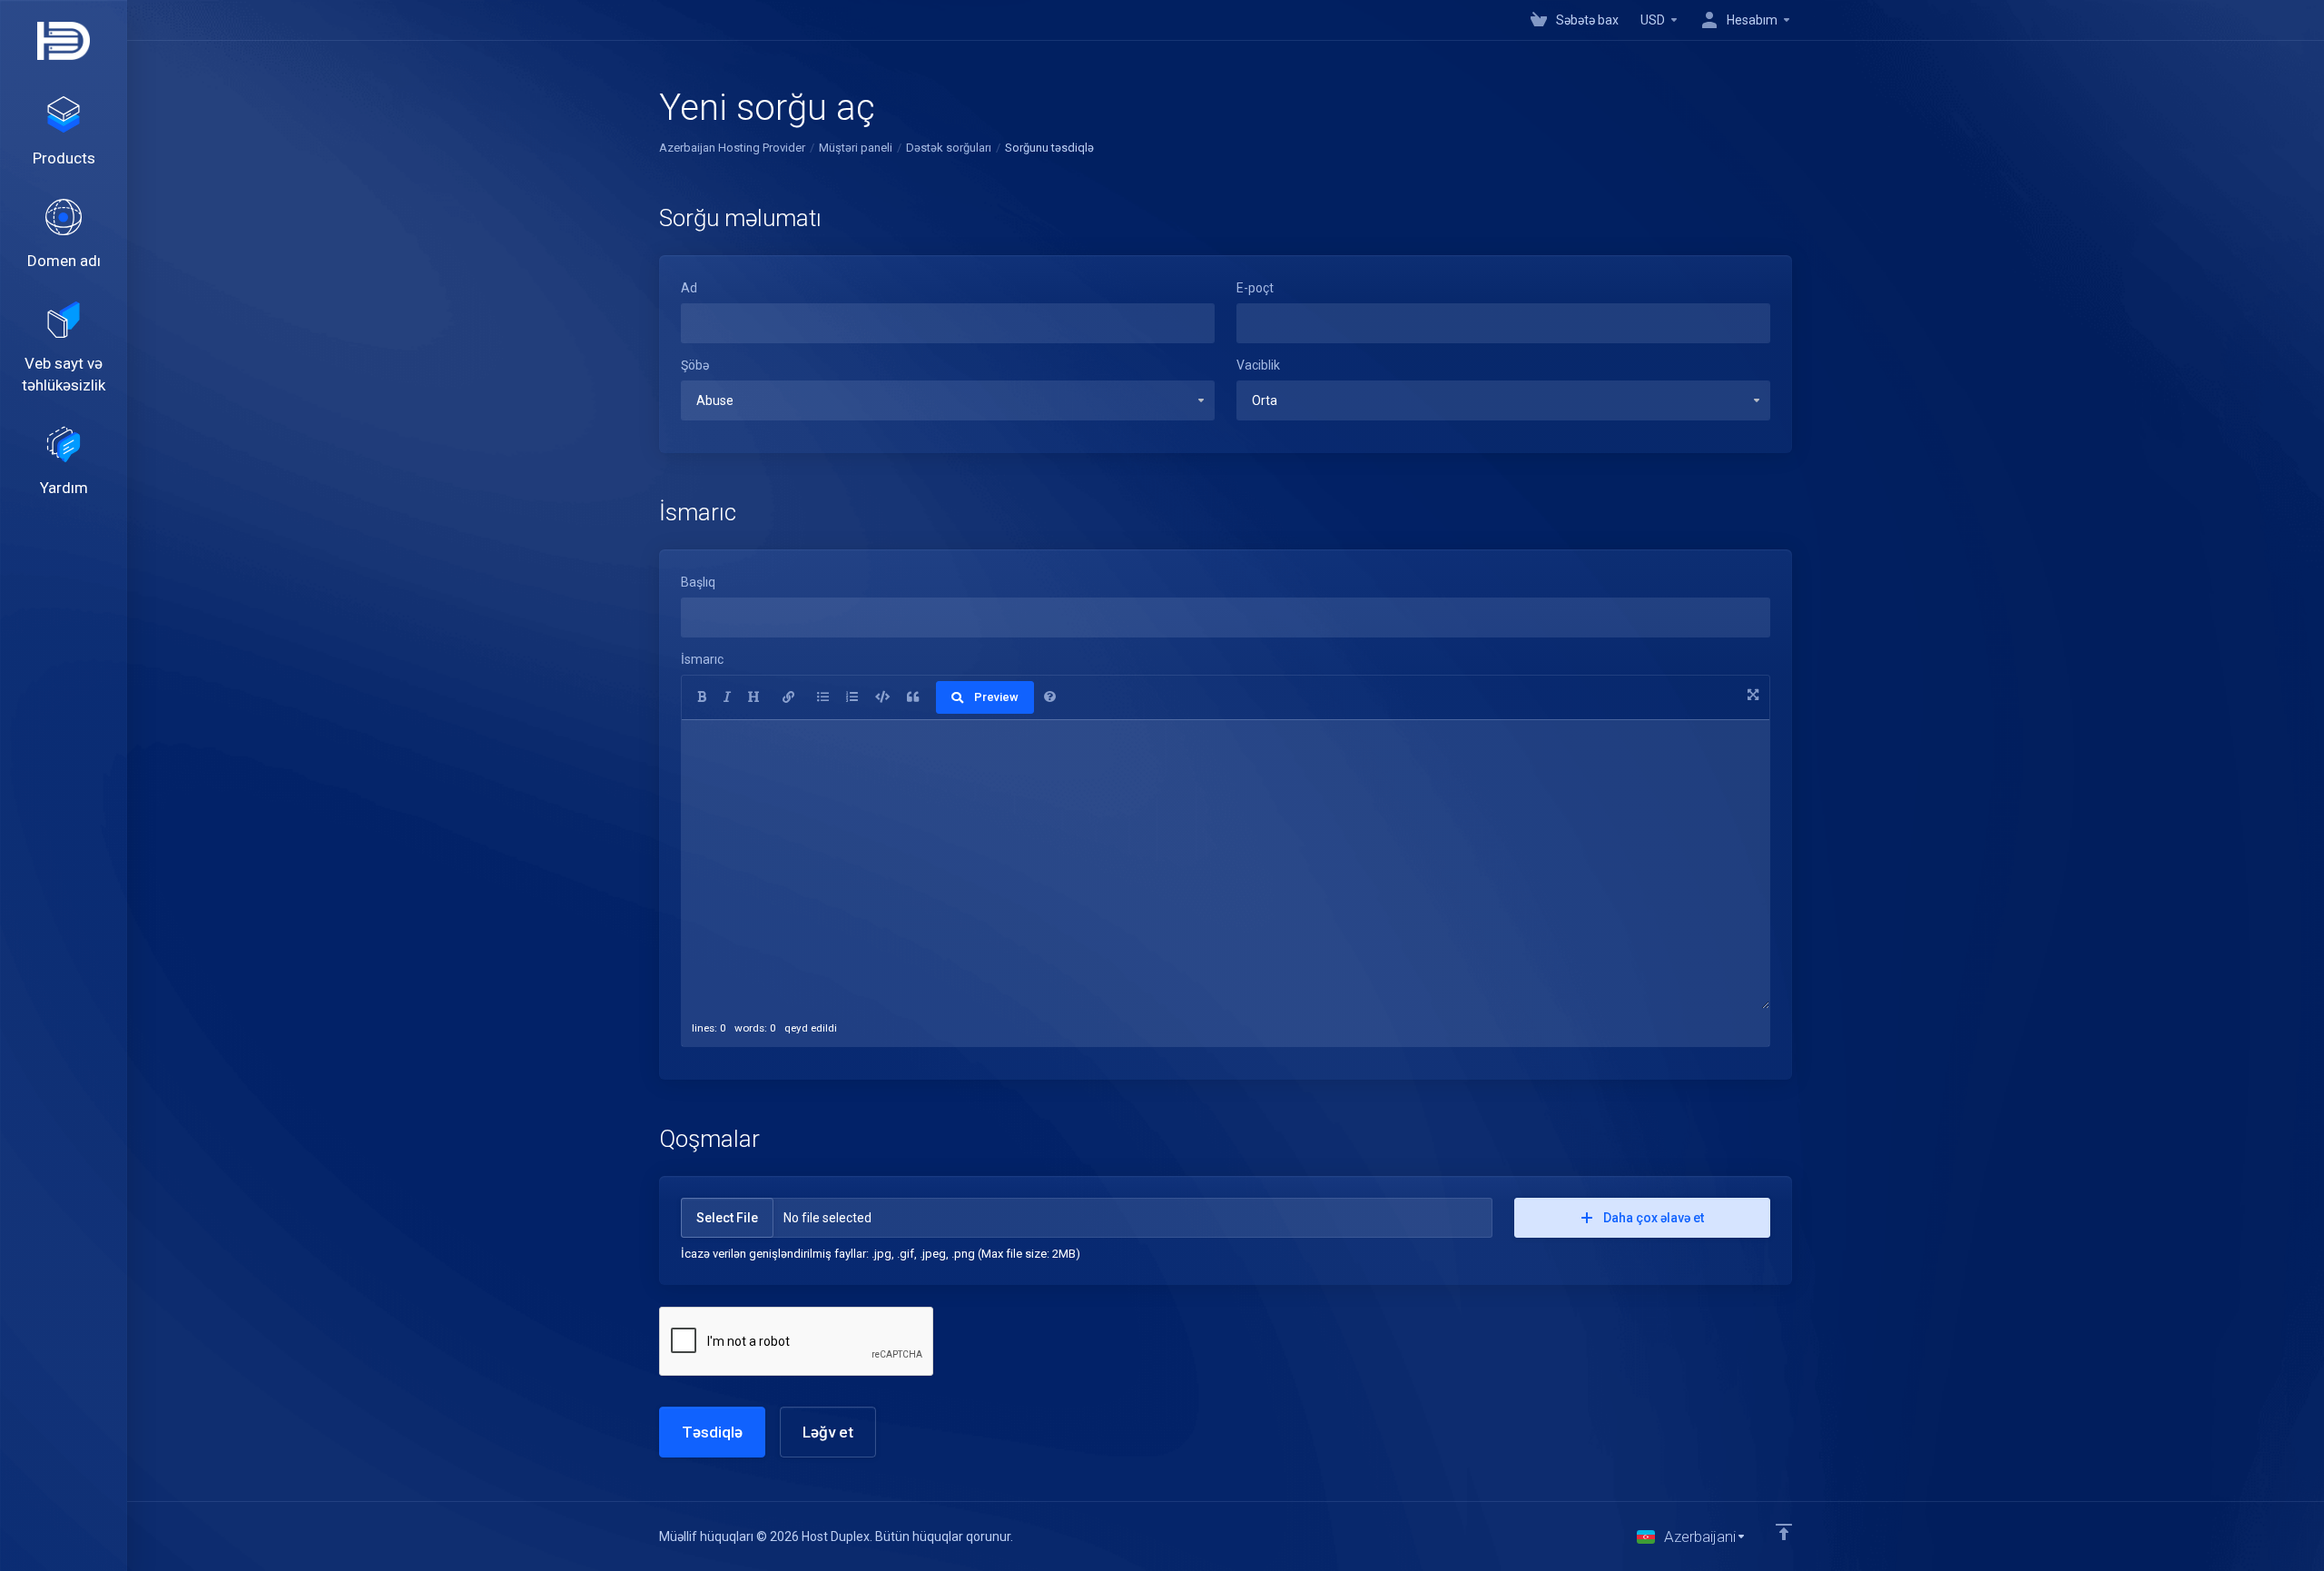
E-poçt (1255, 288)
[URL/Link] (788, 697)
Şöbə (695, 365)
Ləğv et (828, 1432)
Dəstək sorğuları (949, 148)
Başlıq (698, 582)
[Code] (882, 697)
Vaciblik (1258, 365)
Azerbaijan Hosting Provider (732, 148)
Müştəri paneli (856, 148)
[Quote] (913, 697)
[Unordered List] (823, 697)
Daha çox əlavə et (1654, 1218)
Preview (996, 697)
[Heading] (754, 697)
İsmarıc (702, 659)
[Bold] (702, 697)
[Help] (1050, 697)
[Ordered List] (852, 697)
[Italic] (727, 697)
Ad (689, 288)
